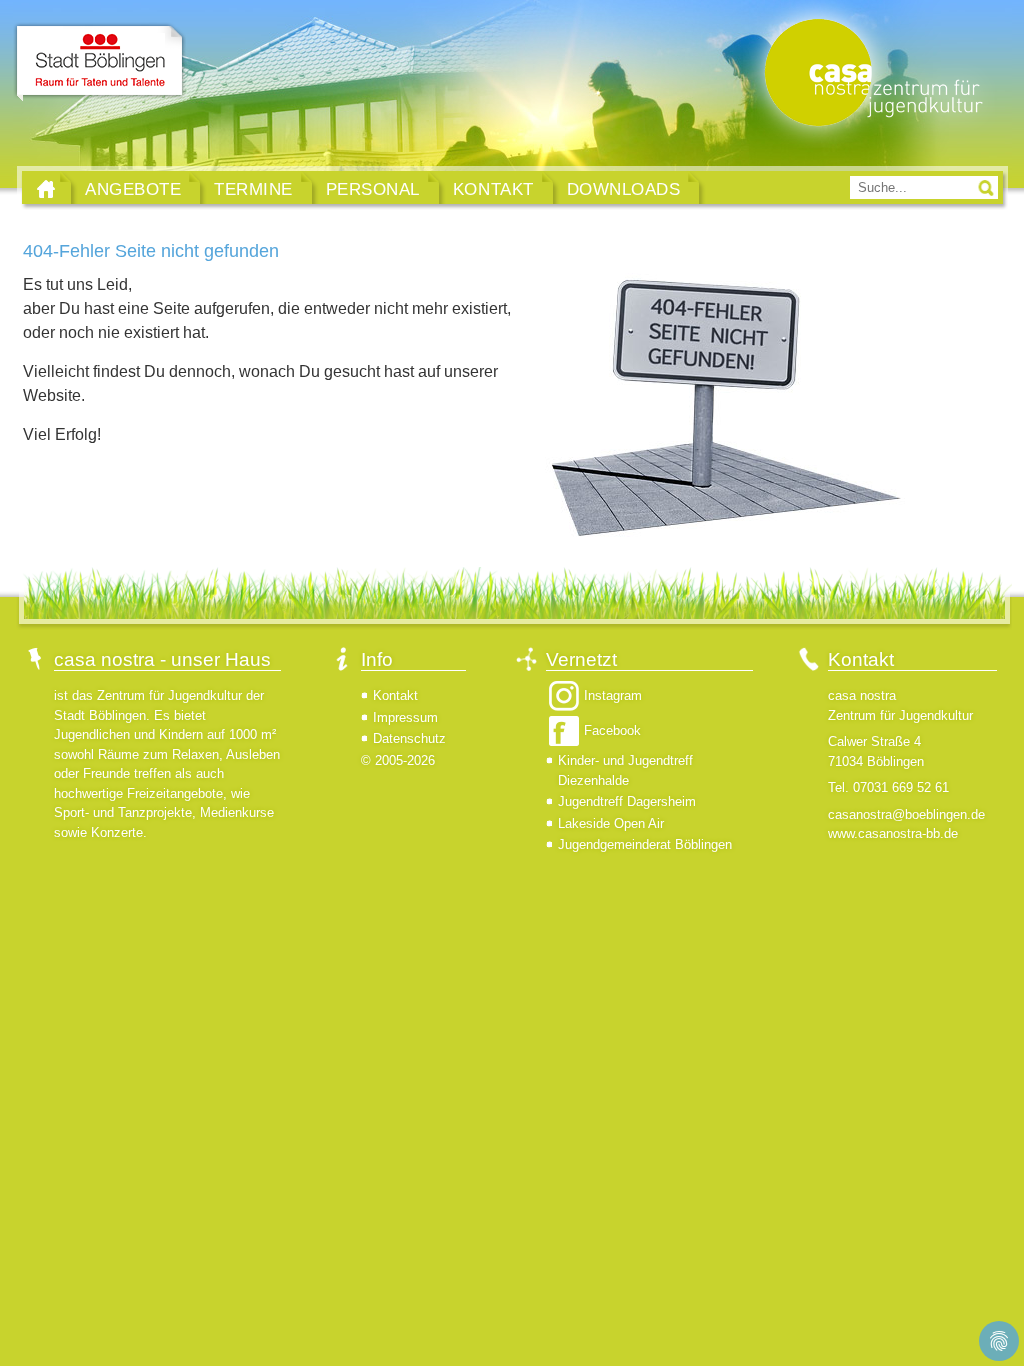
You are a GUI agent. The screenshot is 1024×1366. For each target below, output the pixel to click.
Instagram (613, 695)
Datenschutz (409, 738)
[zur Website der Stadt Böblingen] (99, 63)
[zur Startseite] (869, 74)
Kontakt (493, 189)
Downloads (624, 189)
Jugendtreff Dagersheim (627, 801)
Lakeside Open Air (611, 823)
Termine (253, 189)
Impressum (405, 717)
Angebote (133, 189)
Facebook (612, 730)
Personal (373, 189)
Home (46, 189)
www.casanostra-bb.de (893, 833)
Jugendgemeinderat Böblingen (645, 844)
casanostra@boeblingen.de (906, 814)
